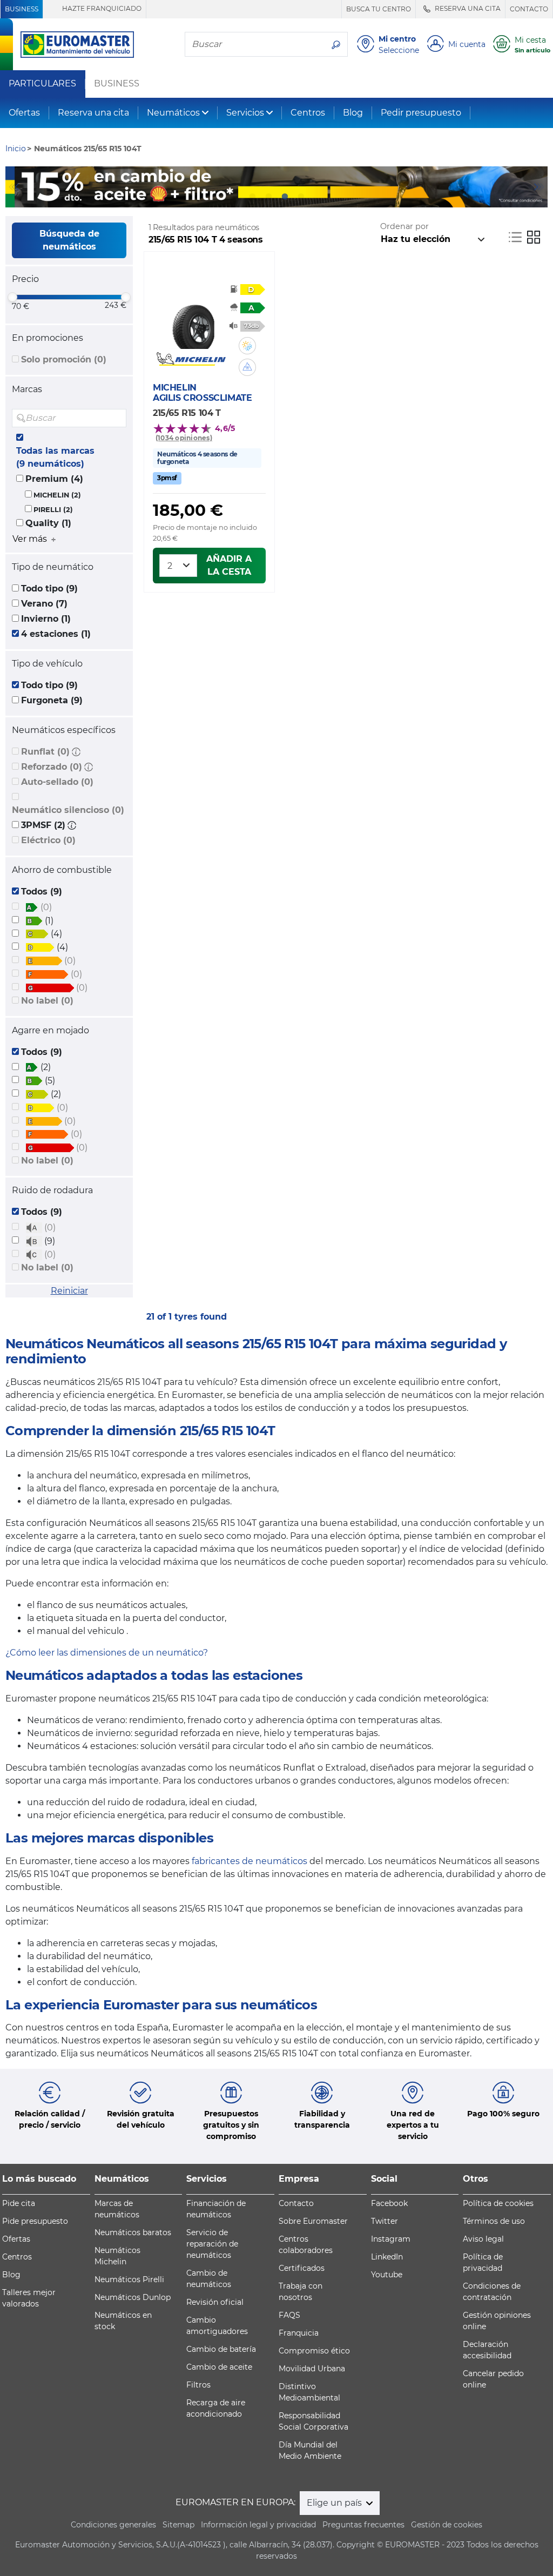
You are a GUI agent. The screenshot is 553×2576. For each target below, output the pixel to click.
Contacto (296, 2203)
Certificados (302, 2268)
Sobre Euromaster (313, 2221)
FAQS (289, 2315)
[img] (117, 418)
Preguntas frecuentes (363, 2525)
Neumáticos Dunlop (133, 2297)
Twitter (385, 2221)
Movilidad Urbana (312, 2369)
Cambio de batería (221, 2349)
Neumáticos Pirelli (129, 2279)
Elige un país (335, 2503)
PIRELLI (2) (53, 510)
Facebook (389, 2203)
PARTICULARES (42, 84)
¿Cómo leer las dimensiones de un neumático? (107, 1653)
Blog (353, 113)
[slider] (12, 297)
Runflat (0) (45, 752)
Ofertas (24, 113)
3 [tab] (285, 197)
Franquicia (299, 2333)
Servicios (245, 113)
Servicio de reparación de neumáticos (212, 2244)
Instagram (391, 2239)
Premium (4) (54, 479)
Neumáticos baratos (133, 2232)
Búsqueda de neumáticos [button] (69, 240)
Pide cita (19, 2203)
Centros (308, 113)
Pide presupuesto (35, 2221)
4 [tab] (301, 197)
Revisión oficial (215, 2302)
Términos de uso (494, 2221)
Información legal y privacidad (258, 2525)
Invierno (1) (46, 619)
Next (539, 187)
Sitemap (178, 2525)
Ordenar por (404, 226)
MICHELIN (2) (57, 495)
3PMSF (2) (43, 825)
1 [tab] (252, 197)
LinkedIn (387, 2257)
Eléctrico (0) (48, 840)
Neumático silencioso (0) (68, 810)
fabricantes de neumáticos (249, 1861)
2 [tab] (268, 197)
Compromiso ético (314, 2351)
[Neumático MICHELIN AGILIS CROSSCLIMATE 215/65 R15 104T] (191, 321)
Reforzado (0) (52, 767)
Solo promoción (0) (64, 359)
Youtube (387, 2275)
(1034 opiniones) (184, 438)
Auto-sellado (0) (57, 782)
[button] (76, 752)
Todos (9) (42, 892)
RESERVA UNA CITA (467, 8)
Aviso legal (483, 2239)
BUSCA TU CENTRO (379, 9)
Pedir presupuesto (421, 113)
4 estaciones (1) (56, 634)
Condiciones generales (113, 2525)
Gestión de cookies (447, 2525)
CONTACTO (529, 9)
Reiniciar (69, 1291)
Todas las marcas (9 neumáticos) (55, 457)
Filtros (198, 2385)
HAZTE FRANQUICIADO (101, 8)
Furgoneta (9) (52, 700)
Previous (14, 187)
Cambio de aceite (219, 2367)
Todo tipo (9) (49, 588)
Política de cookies (498, 2203)
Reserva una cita (93, 113)
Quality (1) (48, 523)
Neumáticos (173, 113)
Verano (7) (44, 604)
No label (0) (47, 1001)
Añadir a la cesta (229, 565)
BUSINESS (22, 9)
